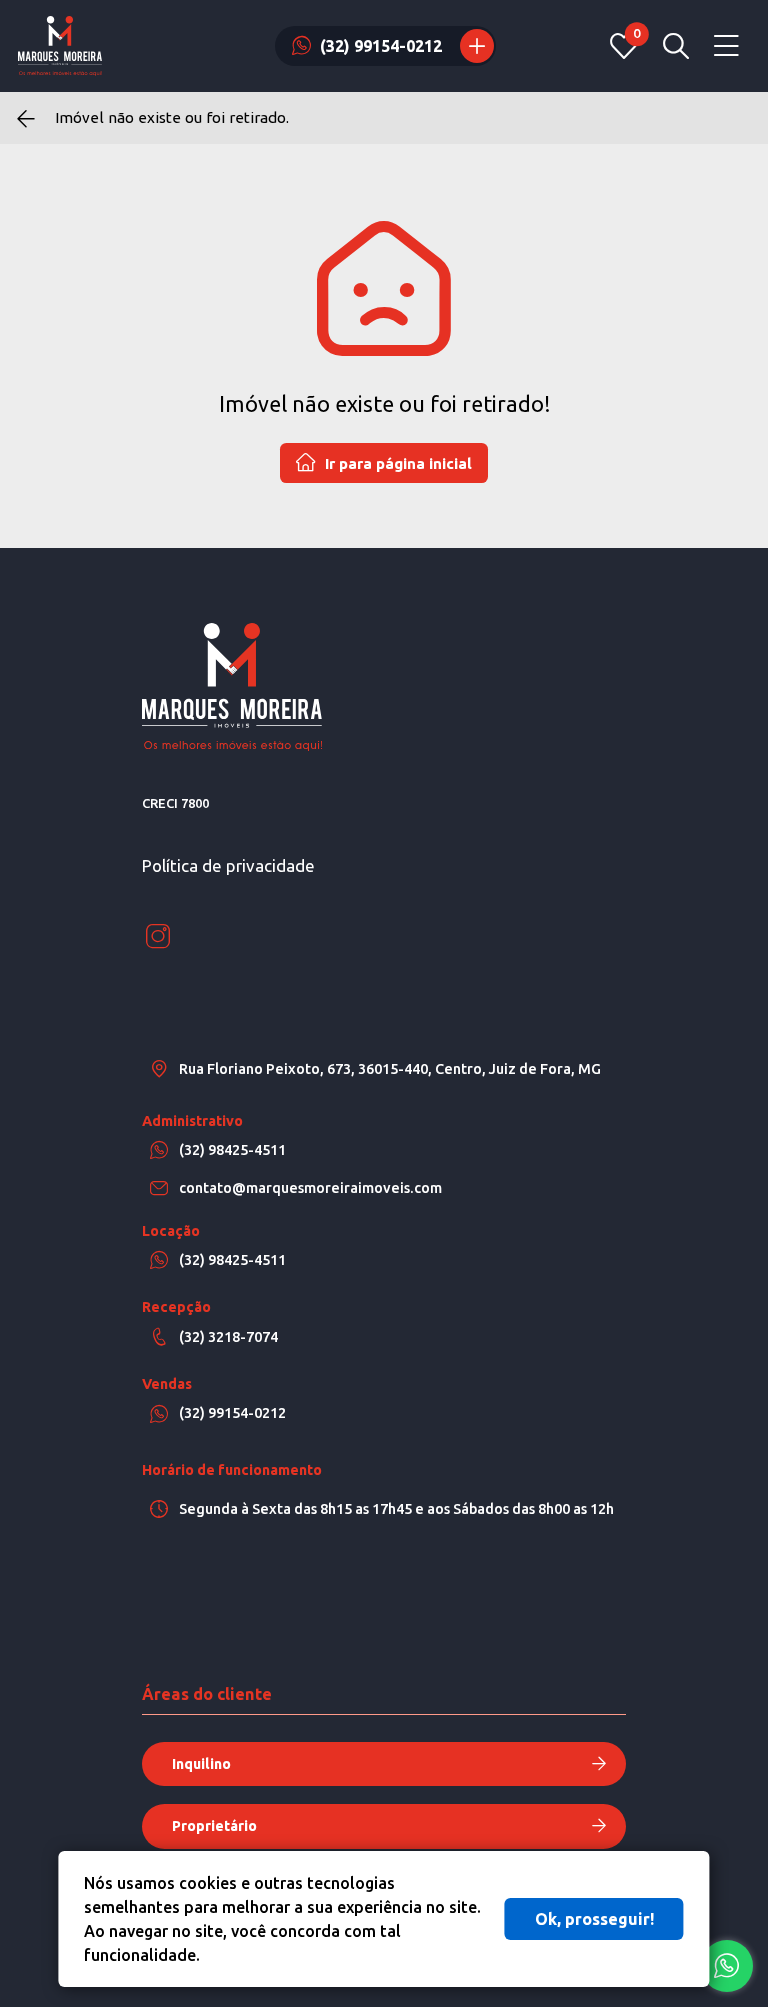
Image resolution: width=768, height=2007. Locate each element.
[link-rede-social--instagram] (158, 937)
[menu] (726, 46)
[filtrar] (676, 46)
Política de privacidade (228, 865)
